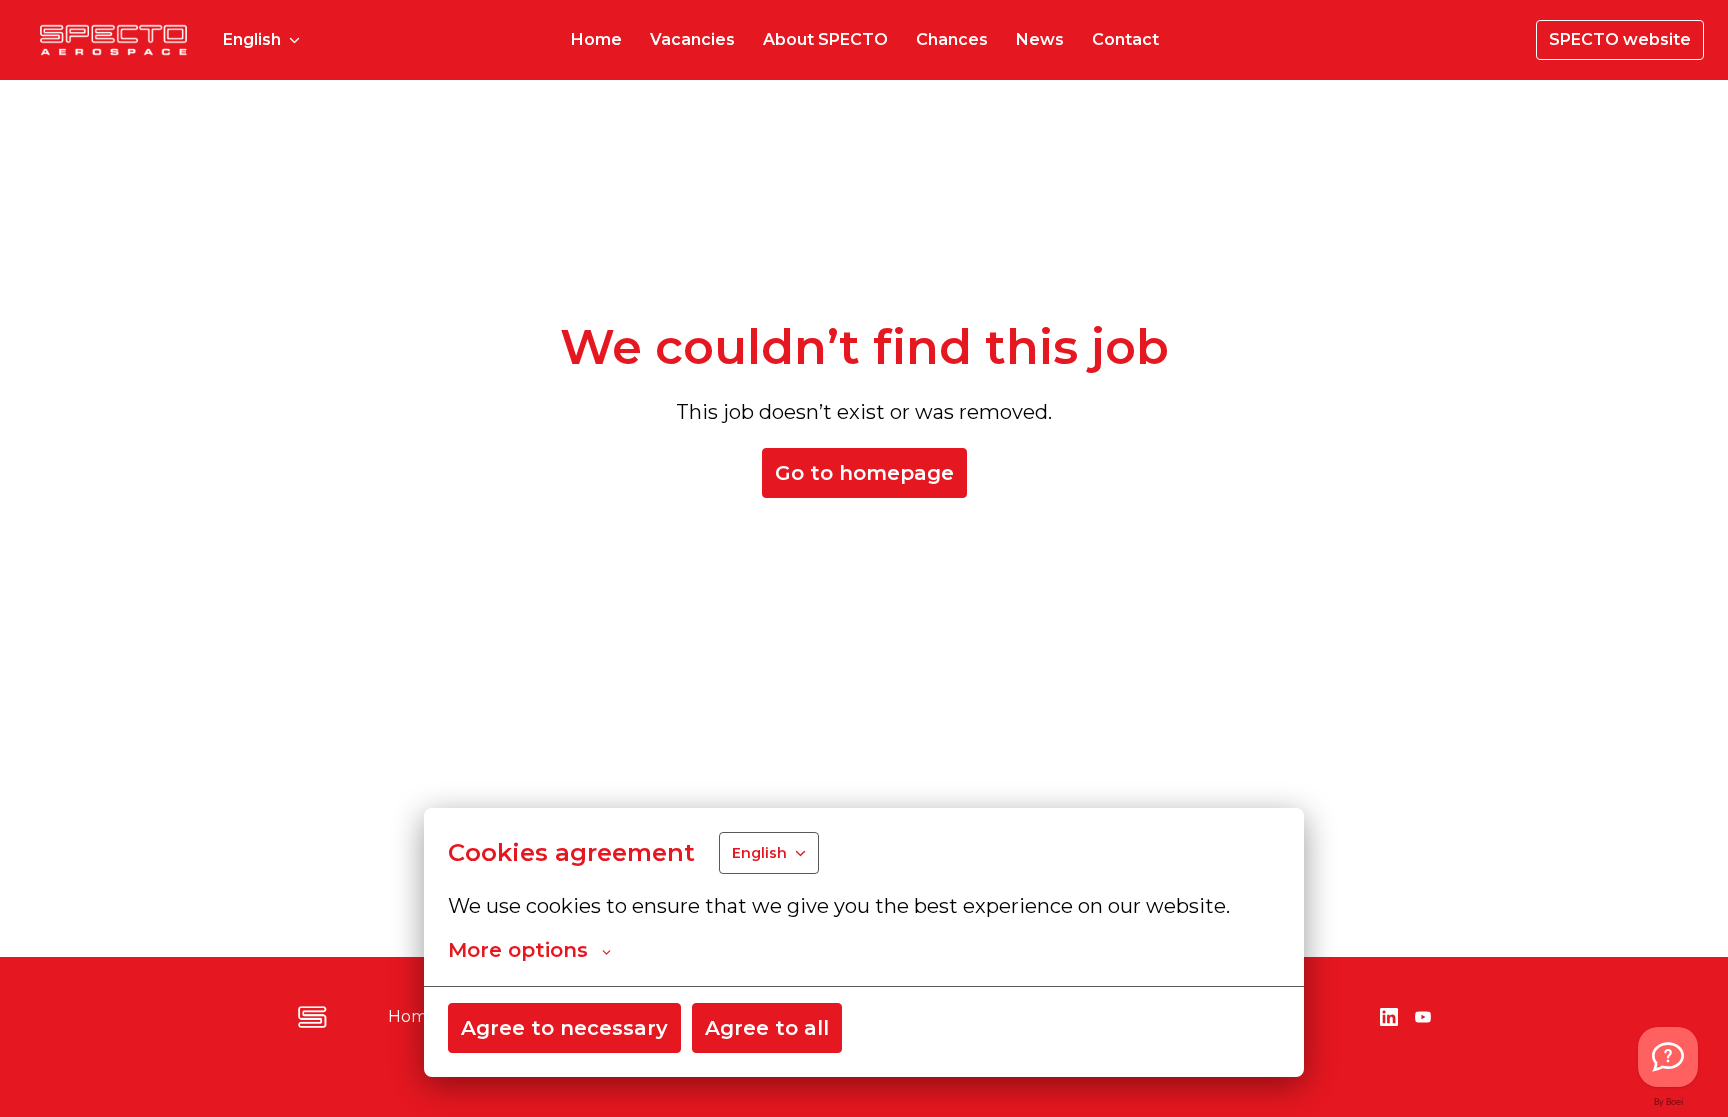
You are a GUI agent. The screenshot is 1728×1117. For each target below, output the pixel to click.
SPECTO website (1620, 39)
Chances (952, 39)
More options (518, 950)
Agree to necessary (564, 1028)
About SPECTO (825, 39)
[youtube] (1423, 1017)
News (1040, 39)
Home (596, 39)
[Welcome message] (1668, 1057)
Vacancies (692, 39)
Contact (1125, 39)
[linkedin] (1389, 1017)
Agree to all (767, 1028)
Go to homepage (864, 473)
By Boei (1668, 1102)
